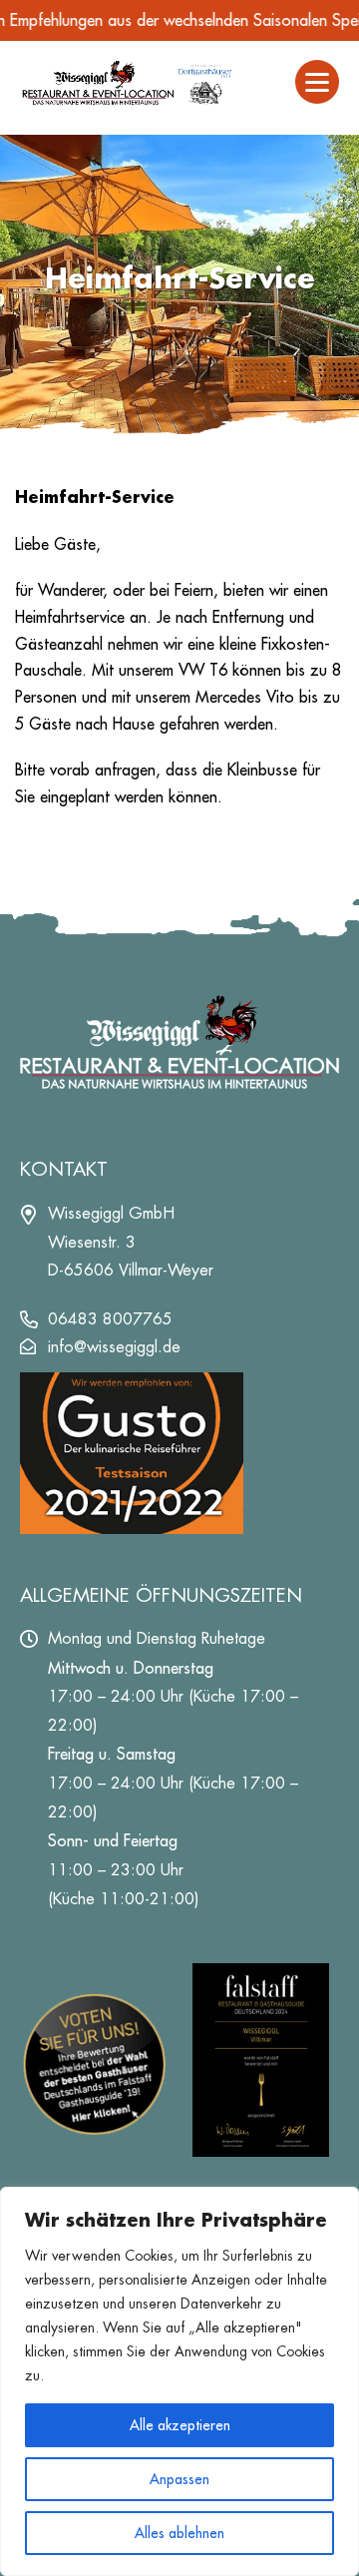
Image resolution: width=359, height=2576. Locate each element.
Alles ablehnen (179, 2533)
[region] (179, 2381)
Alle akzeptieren (180, 2425)
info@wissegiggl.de (114, 1347)
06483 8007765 (110, 1319)
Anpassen (179, 2479)
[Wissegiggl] (127, 82)
